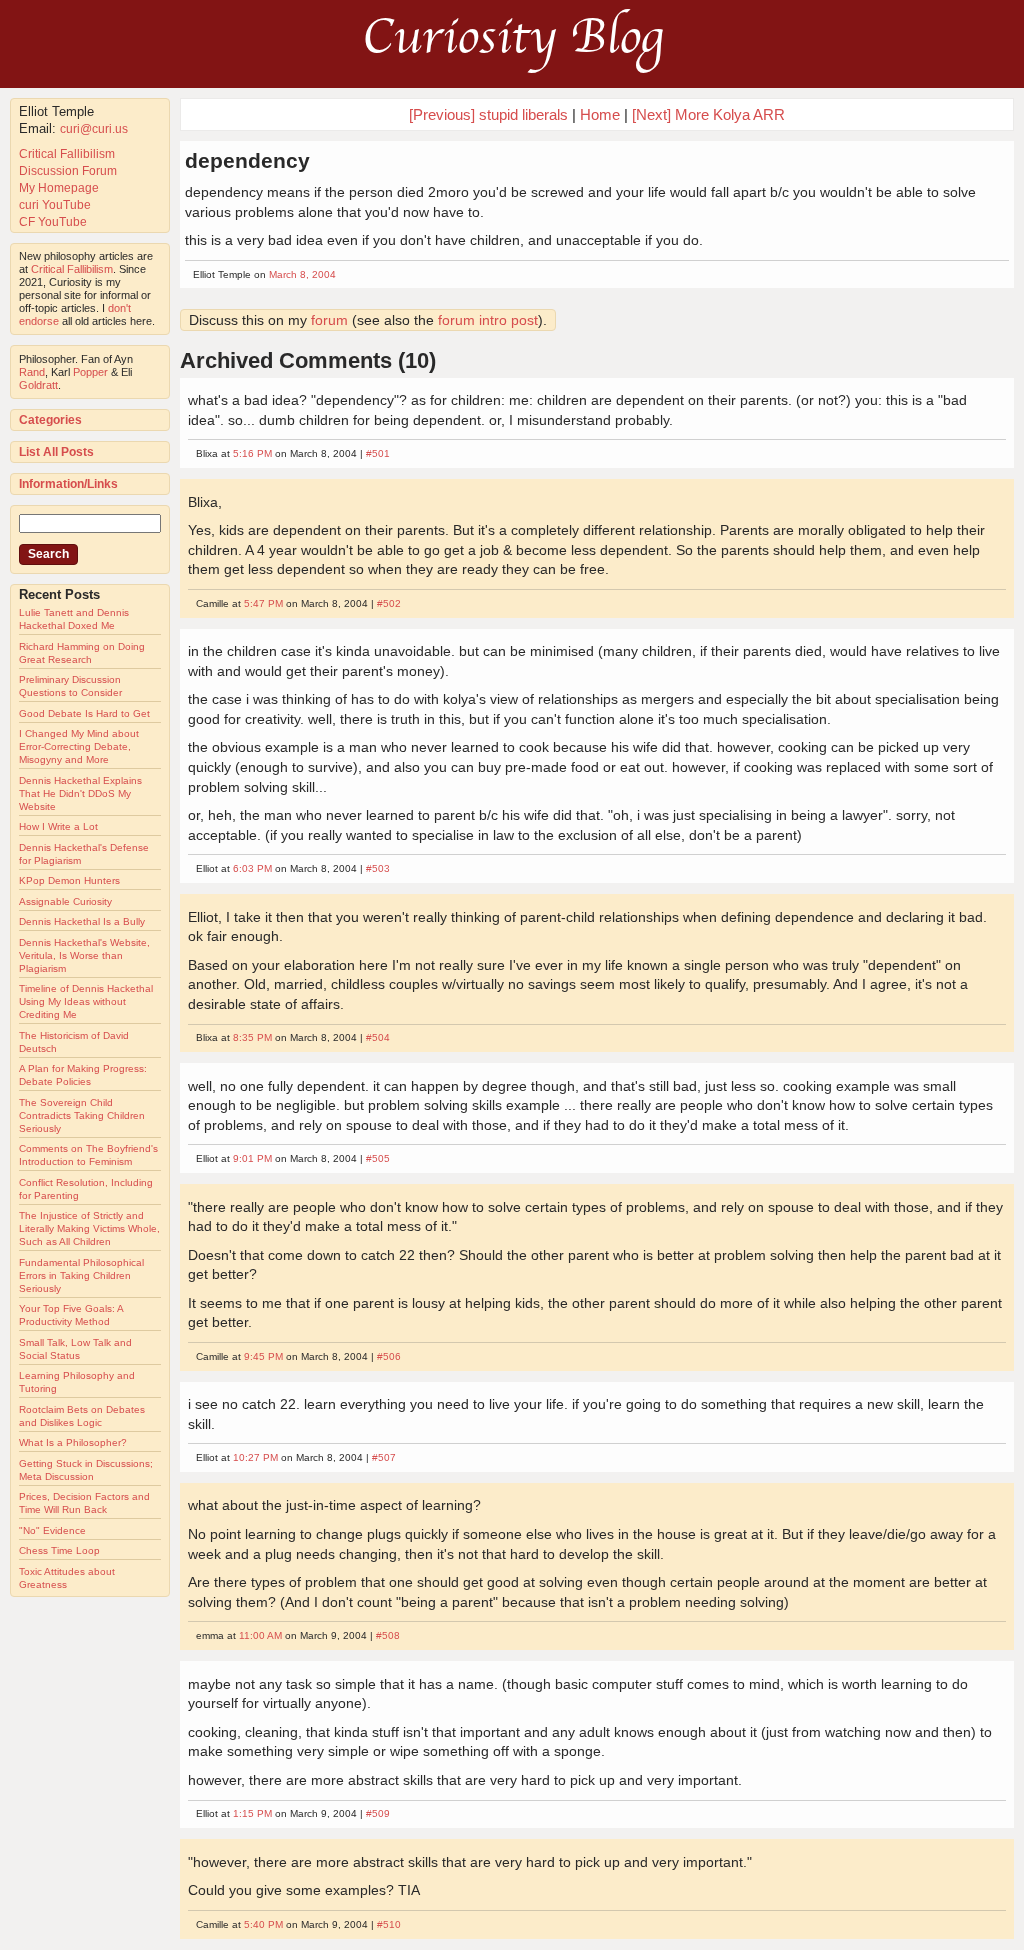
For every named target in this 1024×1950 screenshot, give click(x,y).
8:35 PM (252, 1037)
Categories (50, 420)
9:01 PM (252, 1158)
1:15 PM (252, 1813)
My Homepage (59, 188)
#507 (384, 1457)
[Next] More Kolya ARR (708, 114)
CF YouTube (53, 222)
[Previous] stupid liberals (488, 114)
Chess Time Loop (59, 1550)
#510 (389, 1924)
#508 (388, 1635)
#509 (378, 1813)
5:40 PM (263, 1924)
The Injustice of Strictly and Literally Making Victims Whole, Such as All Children (89, 1228)
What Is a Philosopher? (73, 1442)
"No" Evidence (52, 1530)
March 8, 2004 (302, 274)
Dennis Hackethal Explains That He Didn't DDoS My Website (80, 793)
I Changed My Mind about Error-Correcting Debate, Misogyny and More (79, 746)
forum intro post (488, 320)
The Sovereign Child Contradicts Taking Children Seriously (82, 1115)
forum (329, 320)
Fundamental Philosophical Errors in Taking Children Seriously (81, 1275)
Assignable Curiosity (65, 901)
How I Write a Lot (58, 826)
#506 (389, 1356)
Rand (32, 372)
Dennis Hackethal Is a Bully (82, 921)
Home (600, 114)
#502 (389, 603)
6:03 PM (252, 868)
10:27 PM (255, 1457)
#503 (378, 868)
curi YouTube (55, 205)
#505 (378, 1158)
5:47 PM (263, 603)
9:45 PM (263, 1356)
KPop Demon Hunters (69, 880)
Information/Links (68, 484)
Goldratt (38, 385)
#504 (378, 1037)
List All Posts (56, 452)
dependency (247, 160)
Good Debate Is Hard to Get (84, 713)
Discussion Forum (68, 171)
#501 (378, 453)
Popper (90, 372)
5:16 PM (252, 453)
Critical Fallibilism (67, 154)
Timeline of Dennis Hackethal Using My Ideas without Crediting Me (86, 1001)
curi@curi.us (94, 129)
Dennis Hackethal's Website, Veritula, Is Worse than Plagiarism (84, 955)
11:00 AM (260, 1635)
